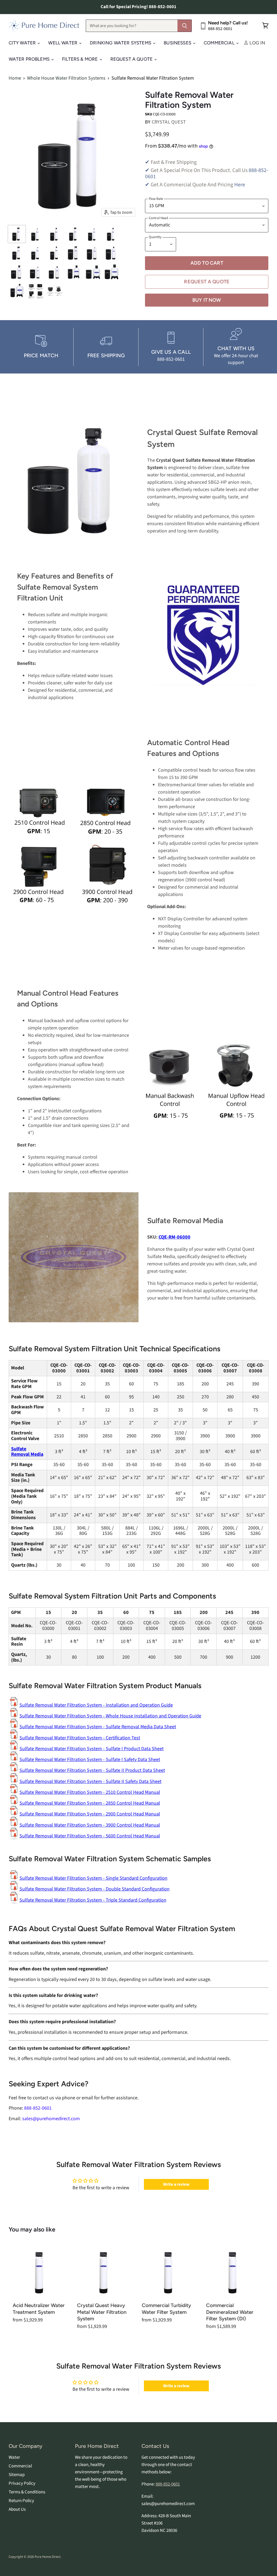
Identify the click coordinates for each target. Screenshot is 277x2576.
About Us (17, 2509)
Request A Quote (132, 59)
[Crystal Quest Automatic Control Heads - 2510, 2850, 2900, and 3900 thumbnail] (36, 291)
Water (14, 2457)
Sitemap (17, 2475)
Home (15, 78)
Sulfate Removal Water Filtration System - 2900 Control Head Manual (90, 1814)
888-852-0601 (168, 2484)
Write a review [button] (176, 2184)
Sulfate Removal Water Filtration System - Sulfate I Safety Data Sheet (90, 1760)
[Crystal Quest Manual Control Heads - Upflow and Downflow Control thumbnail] (55, 291)
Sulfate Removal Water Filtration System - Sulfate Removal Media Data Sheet (98, 1727)
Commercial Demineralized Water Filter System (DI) (230, 2312)
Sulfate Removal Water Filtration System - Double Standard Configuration (95, 1889)
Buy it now (207, 300)
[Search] (185, 26)
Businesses (178, 43)
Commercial (220, 43)
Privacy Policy (22, 2483)
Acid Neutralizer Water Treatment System (39, 2309)
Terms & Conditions (27, 2492)
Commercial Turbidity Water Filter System (166, 2309)
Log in (257, 43)
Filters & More (80, 59)
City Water (23, 43)
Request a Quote (207, 282)
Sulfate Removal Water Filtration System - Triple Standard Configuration (93, 1900)
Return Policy (21, 2501)
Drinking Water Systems (121, 43)
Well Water (63, 43)
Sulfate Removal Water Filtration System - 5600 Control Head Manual (90, 1836)
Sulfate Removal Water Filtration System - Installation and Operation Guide (96, 1705)
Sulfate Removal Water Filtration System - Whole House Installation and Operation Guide (110, 1716)
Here (240, 185)
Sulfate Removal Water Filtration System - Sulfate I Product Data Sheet (92, 1749)
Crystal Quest (169, 122)
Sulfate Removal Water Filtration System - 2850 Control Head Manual (90, 1803)
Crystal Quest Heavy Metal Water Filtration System (102, 2312)
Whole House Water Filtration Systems (66, 78)
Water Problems (30, 59)
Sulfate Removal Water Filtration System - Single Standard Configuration (93, 1878)
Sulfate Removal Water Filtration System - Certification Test (80, 1738)
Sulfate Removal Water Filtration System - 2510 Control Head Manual (90, 1792)
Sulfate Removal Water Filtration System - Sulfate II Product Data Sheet (92, 1770)
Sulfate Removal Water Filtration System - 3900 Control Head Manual (90, 1825)
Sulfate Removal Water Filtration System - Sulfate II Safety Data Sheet (90, 1781)
